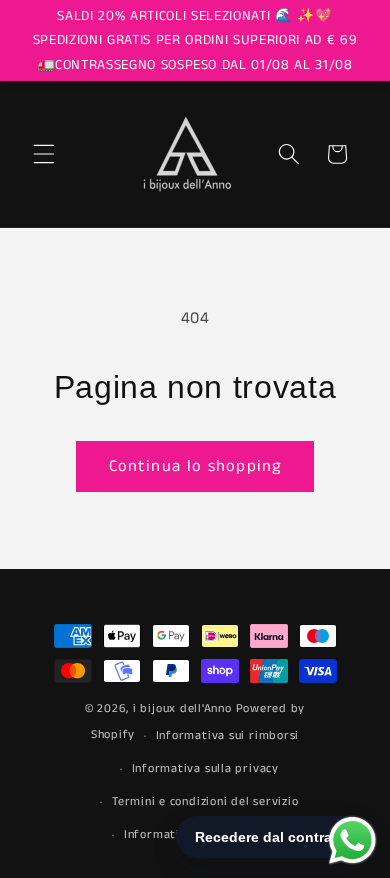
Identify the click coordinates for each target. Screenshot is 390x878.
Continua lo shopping (195, 466)
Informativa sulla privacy (205, 768)
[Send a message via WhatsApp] (352, 840)
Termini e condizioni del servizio (205, 801)
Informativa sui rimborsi (227, 735)
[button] (44, 154)
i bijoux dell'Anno (184, 708)
